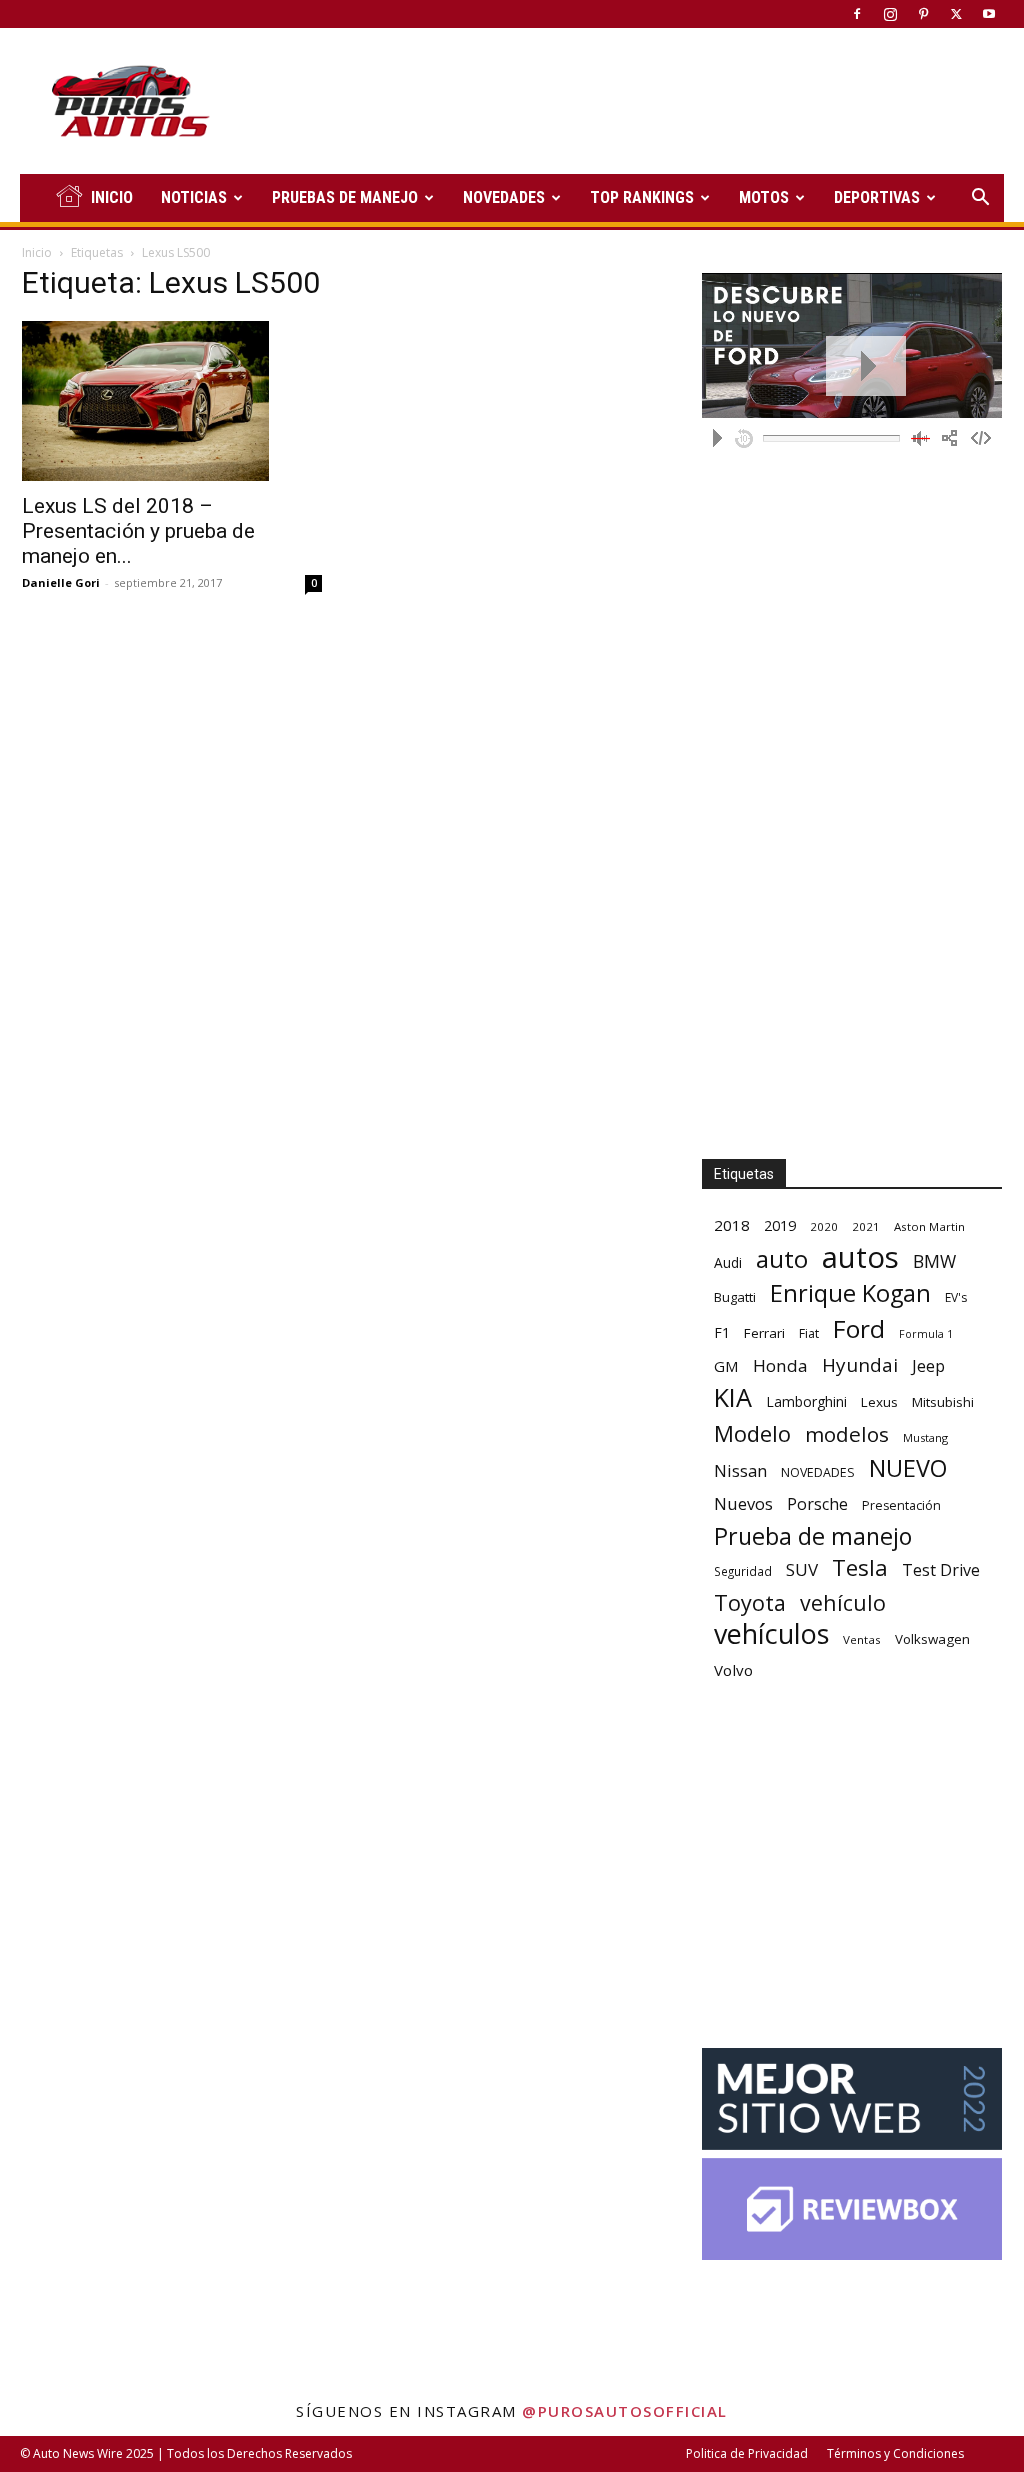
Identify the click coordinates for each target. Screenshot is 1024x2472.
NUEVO (908, 1468)
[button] (980, 199)
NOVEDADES (504, 197)
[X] (956, 14)
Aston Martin (929, 1226)
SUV (802, 1569)
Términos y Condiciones (895, 2453)
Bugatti (735, 1297)
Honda (780, 1365)
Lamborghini (806, 1401)
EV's (956, 1297)
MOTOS (764, 197)
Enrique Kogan (850, 1293)
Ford (859, 1328)
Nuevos (743, 1503)
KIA (733, 1397)
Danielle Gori (61, 582)
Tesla (860, 1567)
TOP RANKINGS (642, 197)
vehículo (843, 1602)
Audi (728, 1262)
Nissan (740, 1470)
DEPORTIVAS (877, 197)
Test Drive (941, 1570)
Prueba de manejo (813, 1536)
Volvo (733, 1670)
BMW (934, 1261)
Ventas (862, 1639)
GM (726, 1366)
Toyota (750, 1602)
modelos (847, 1434)
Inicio (37, 252)
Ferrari (764, 1333)
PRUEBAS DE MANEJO (345, 197)
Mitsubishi (943, 1402)
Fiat (809, 1333)
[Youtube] (989, 14)
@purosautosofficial (625, 2411)
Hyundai (860, 1365)
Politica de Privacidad (747, 2453)
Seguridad (743, 1571)
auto (782, 1258)
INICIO (112, 197)
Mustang (925, 1437)
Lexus (879, 1402)
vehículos (771, 1633)
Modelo (752, 1433)
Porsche (817, 1504)
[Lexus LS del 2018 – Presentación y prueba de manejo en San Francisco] (172, 401)
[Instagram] (890, 14)
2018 (732, 1225)
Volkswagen (932, 1639)
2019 (780, 1225)
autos (860, 1257)
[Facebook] (857, 14)
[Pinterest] (923, 14)
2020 (824, 1226)
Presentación (901, 1505)
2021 (866, 1226)
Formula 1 (926, 1334)
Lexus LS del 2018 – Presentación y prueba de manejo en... (138, 531)
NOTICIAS (194, 197)
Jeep (928, 1365)
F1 (722, 1332)
